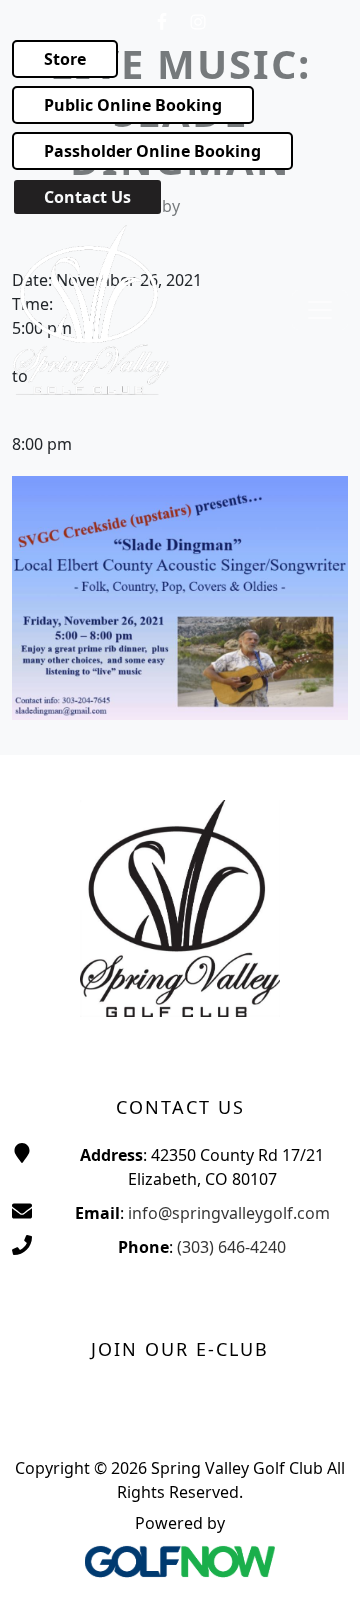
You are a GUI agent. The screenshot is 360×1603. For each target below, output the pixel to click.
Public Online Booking (133, 105)
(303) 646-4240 (231, 1247)
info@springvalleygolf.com (229, 1213)
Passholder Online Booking (152, 151)
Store (65, 59)
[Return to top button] (320, 1564)
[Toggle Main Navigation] (320, 310)
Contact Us (87, 197)
